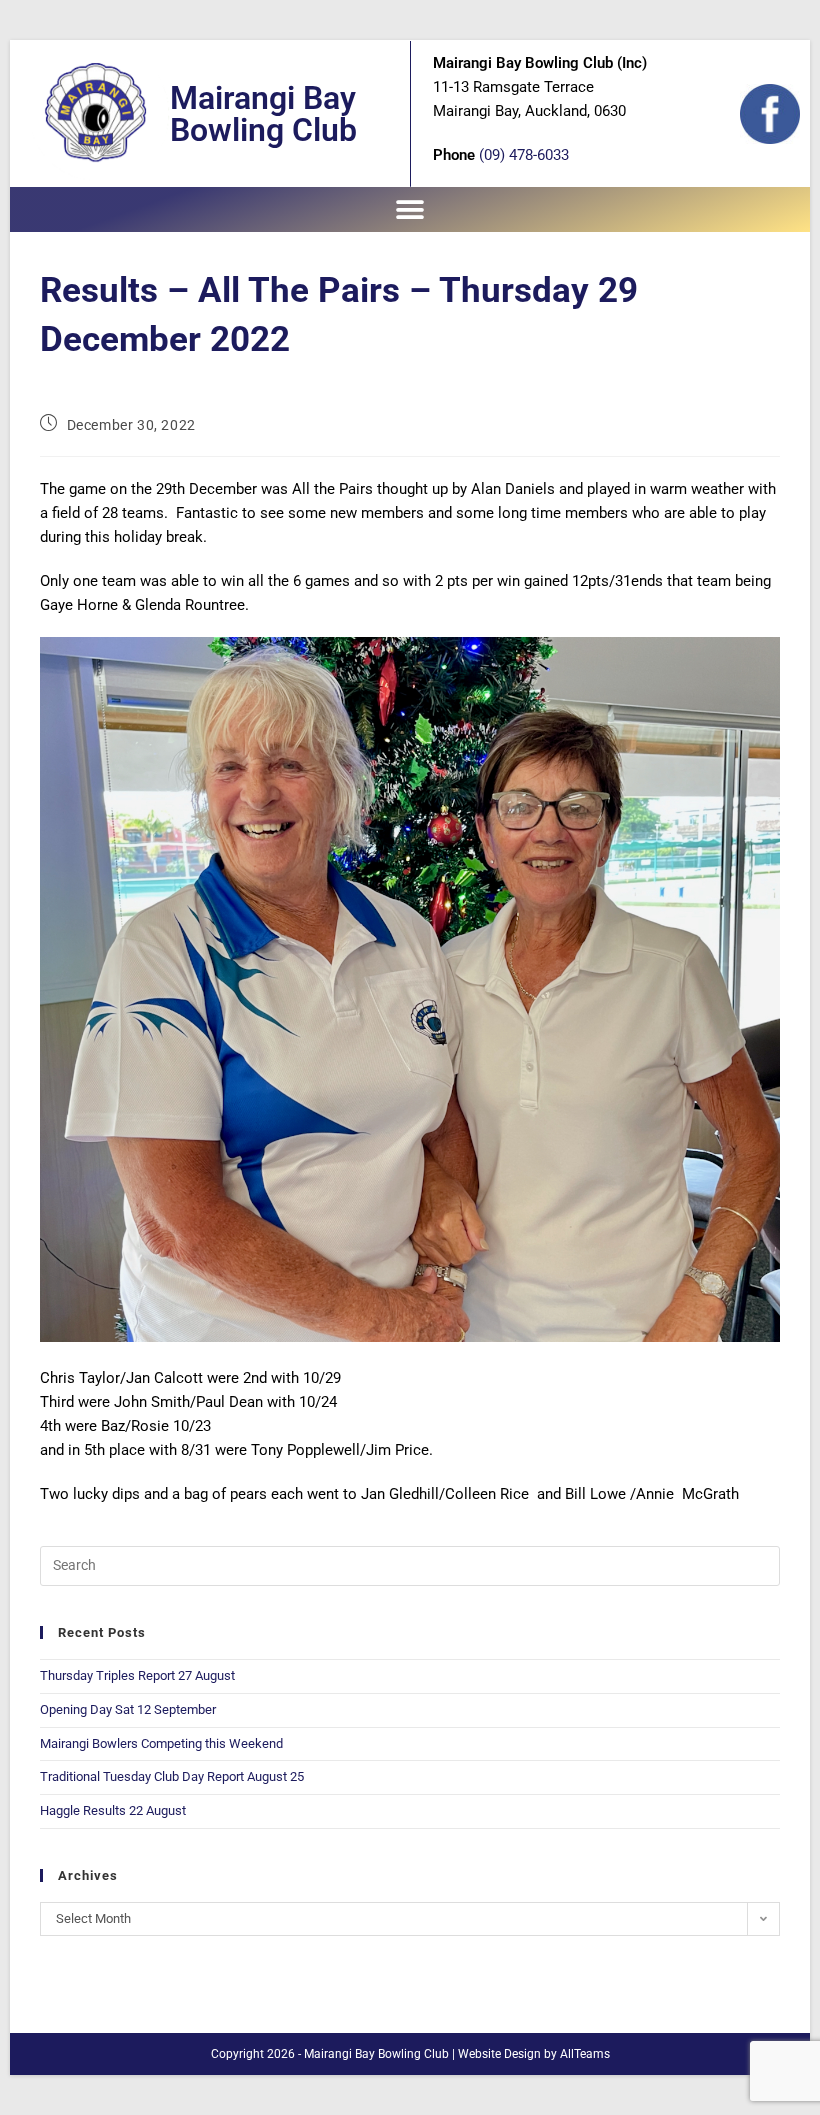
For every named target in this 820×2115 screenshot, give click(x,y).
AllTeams (585, 2054)
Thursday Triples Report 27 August (137, 1675)
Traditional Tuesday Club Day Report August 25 (172, 1776)
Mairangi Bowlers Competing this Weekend (161, 1743)
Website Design (499, 2054)
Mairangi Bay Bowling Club (263, 114)
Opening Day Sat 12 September (128, 1709)
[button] (410, 209)
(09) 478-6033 (524, 155)
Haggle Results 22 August (113, 1810)
